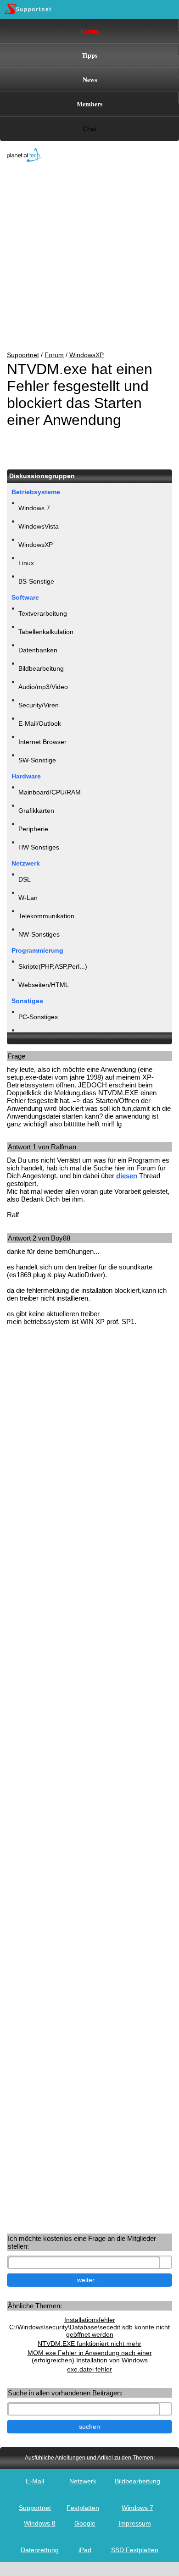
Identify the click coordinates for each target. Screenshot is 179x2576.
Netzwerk (83, 2481)
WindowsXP (87, 355)
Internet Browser (42, 742)
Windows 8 (40, 2523)
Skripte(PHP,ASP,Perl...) (53, 966)
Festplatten (83, 2508)
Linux (26, 563)
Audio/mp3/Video (43, 687)
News (90, 80)
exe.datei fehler (89, 2369)
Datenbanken (38, 650)
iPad (85, 2550)
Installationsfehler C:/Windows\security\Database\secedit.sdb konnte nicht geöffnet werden (89, 2327)
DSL (25, 879)
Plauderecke (36, 1035)
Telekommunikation (46, 916)
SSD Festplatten (135, 2550)
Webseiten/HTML (44, 985)
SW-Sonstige (37, 760)
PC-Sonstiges (38, 1017)
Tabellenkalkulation (46, 632)
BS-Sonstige (36, 581)
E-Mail (35, 2481)
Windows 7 (34, 508)
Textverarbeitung (43, 613)
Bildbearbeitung (41, 668)
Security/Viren (39, 705)
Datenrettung (40, 2550)
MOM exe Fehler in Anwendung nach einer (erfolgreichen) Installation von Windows (90, 2356)
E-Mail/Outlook (40, 723)
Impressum (135, 2523)
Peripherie (33, 829)
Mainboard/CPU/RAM (50, 792)
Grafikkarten (36, 811)
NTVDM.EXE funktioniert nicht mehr (89, 2344)
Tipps (89, 55)
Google (85, 2523)
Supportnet (23, 355)
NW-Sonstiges (39, 934)
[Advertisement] (83, 257)
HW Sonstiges (39, 847)
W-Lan (28, 898)
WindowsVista (39, 526)
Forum (90, 31)
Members (89, 104)
